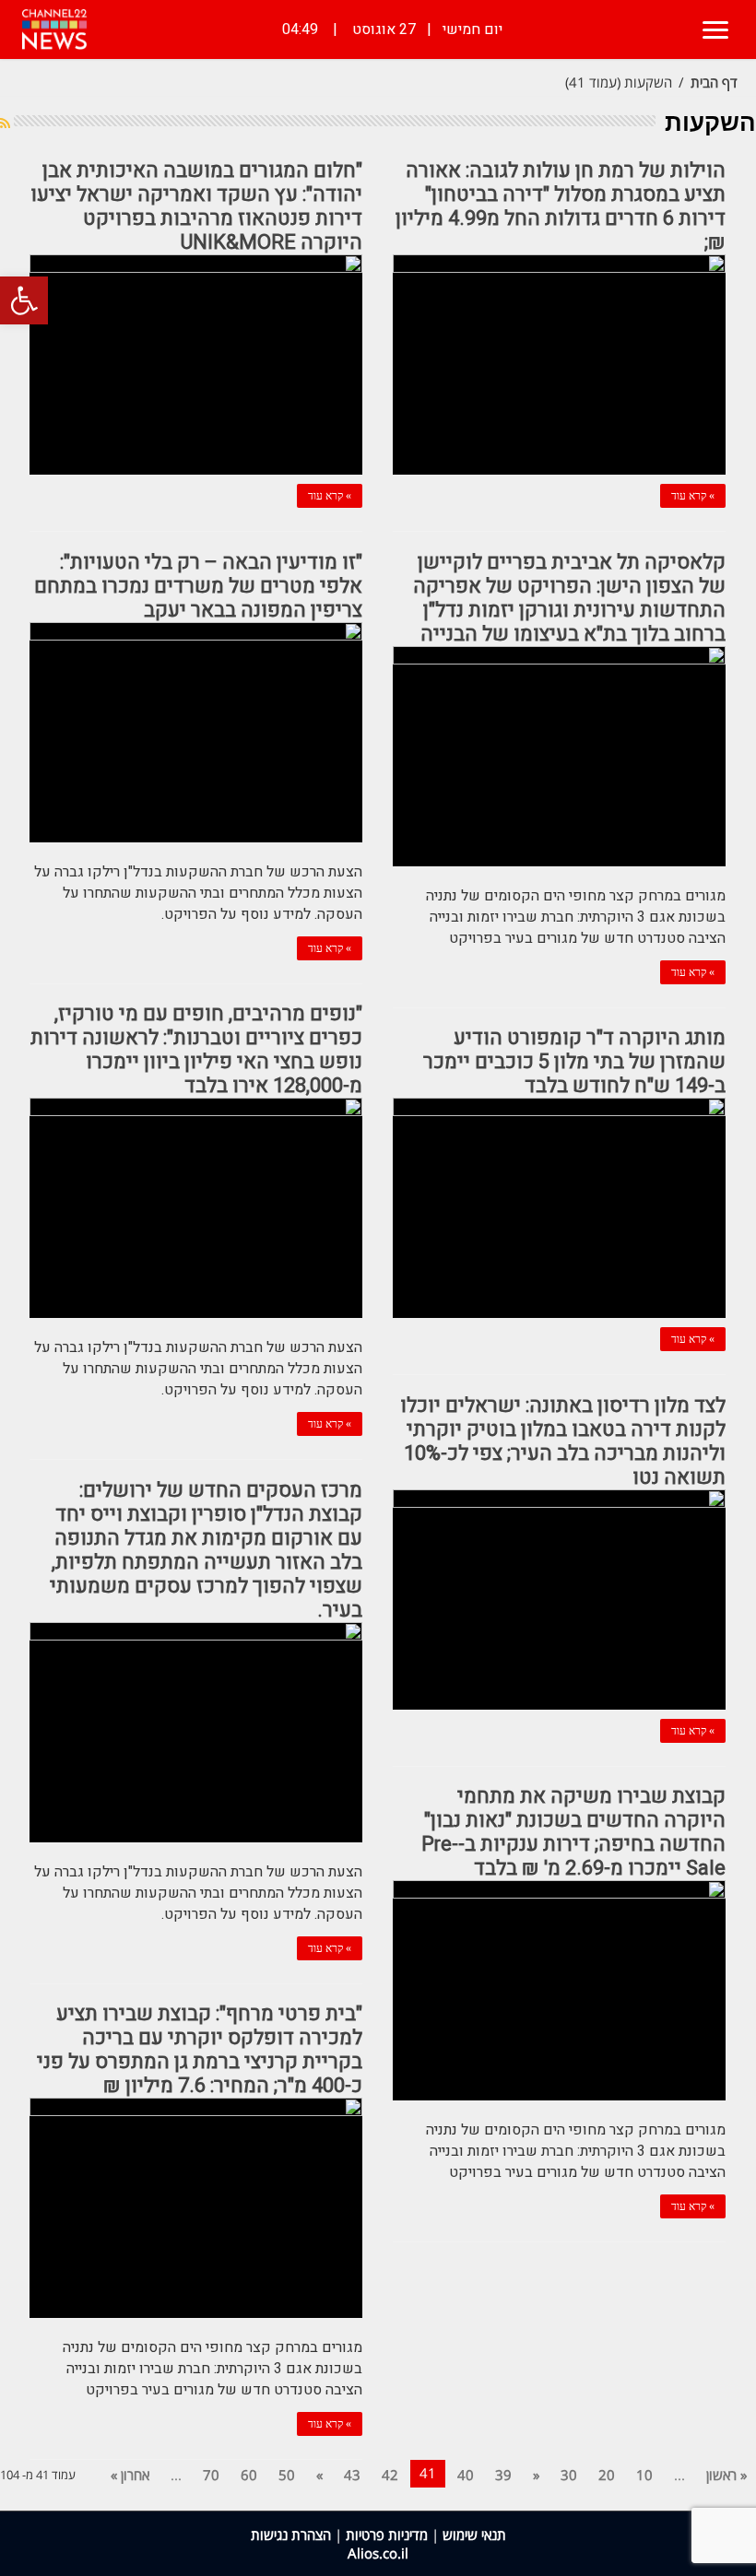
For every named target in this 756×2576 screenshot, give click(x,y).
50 (287, 2475)
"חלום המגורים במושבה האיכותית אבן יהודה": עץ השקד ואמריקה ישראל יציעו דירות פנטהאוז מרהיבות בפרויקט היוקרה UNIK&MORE (196, 206)
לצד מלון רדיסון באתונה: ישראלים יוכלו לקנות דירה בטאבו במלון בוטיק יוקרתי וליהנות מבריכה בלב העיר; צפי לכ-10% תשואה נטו (563, 1441)
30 (569, 2475)
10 (644, 2475)
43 (352, 2475)
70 (211, 2475)
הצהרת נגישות (291, 2535)
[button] (24, 300)
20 (607, 2475)
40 (466, 2475)
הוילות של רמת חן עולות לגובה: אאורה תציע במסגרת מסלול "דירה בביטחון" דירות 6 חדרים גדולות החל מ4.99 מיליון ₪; (561, 206)
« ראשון (726, 2475)
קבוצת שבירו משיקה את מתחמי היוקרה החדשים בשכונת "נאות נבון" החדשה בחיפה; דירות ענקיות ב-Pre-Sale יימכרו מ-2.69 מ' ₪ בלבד (573, 1832)
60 (249, 2475)
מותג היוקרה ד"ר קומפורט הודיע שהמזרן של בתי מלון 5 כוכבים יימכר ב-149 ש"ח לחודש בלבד (574, 1062)
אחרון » (130, 2475)
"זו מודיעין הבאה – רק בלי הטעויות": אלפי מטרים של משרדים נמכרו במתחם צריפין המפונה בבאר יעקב (198, 586)
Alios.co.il (378, 2553)
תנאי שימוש (474, 2535)
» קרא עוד (693, 496)
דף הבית (714, 82)
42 (390, 2475)
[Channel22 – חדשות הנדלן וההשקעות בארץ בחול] (54, 29)
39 (503, 2475)
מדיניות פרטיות (387, 2535)
